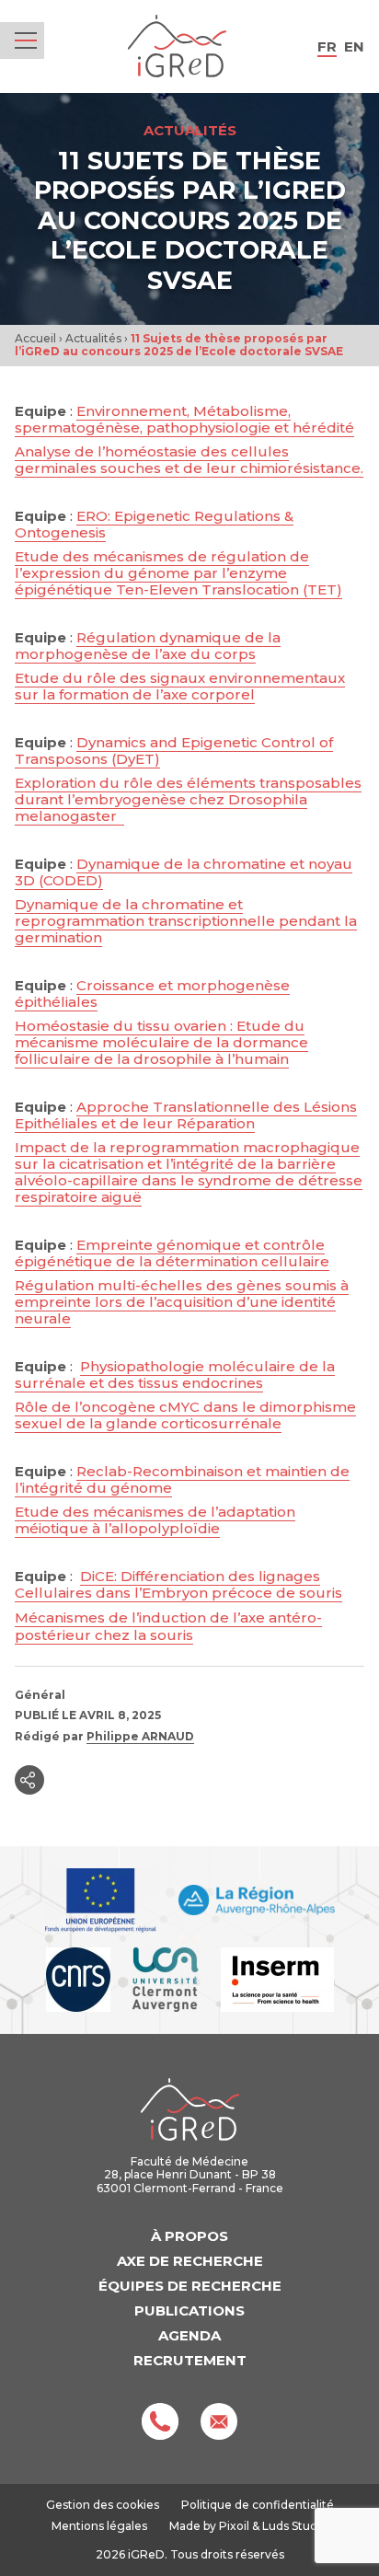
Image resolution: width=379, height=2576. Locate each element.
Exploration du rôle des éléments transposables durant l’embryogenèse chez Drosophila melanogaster (188, 799)
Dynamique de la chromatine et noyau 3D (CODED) (184, 872)
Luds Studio (295, 2526)
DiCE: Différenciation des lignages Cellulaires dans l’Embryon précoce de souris (178, 1584)
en (354, 46)
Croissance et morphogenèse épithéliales (152, 993)
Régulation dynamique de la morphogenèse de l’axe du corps (148, 646)
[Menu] (26, 40)
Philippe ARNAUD (140, 1736)
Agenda (189, 2335)
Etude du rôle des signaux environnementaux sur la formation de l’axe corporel (180, 686)
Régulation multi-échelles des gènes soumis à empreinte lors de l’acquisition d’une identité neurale (182, 1302)
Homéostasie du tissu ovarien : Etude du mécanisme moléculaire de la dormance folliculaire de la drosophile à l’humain (161, 1042)
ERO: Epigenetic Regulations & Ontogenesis (154, 524)
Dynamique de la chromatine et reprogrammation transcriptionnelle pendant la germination (186, 921)
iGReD (177, 46)
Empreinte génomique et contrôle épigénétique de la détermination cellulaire (172, 1253)
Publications (189, 2310)
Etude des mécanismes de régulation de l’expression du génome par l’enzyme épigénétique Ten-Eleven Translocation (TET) (178, 573)
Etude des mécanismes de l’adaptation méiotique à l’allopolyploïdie (155, 1520)
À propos (189, 2236)
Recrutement (190, 2360)
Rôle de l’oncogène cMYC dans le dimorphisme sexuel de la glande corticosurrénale (185, 1415)
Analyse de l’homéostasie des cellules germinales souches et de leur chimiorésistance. (189, 460)
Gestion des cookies (103, 2505)
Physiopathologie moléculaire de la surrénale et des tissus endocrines (175, 1375)
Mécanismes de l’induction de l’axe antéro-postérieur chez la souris (168, 1626)
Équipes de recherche (190, 2286)
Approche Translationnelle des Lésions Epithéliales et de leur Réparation (186, 1115)
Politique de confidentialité (258, 2505)
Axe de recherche (190, 2261)
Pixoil (234, 2526)
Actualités (93, 338)
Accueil (35, 338)
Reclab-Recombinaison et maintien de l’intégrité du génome (182, 1479)
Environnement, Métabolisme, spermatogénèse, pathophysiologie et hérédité (184, 419)
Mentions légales (99, 2526)
